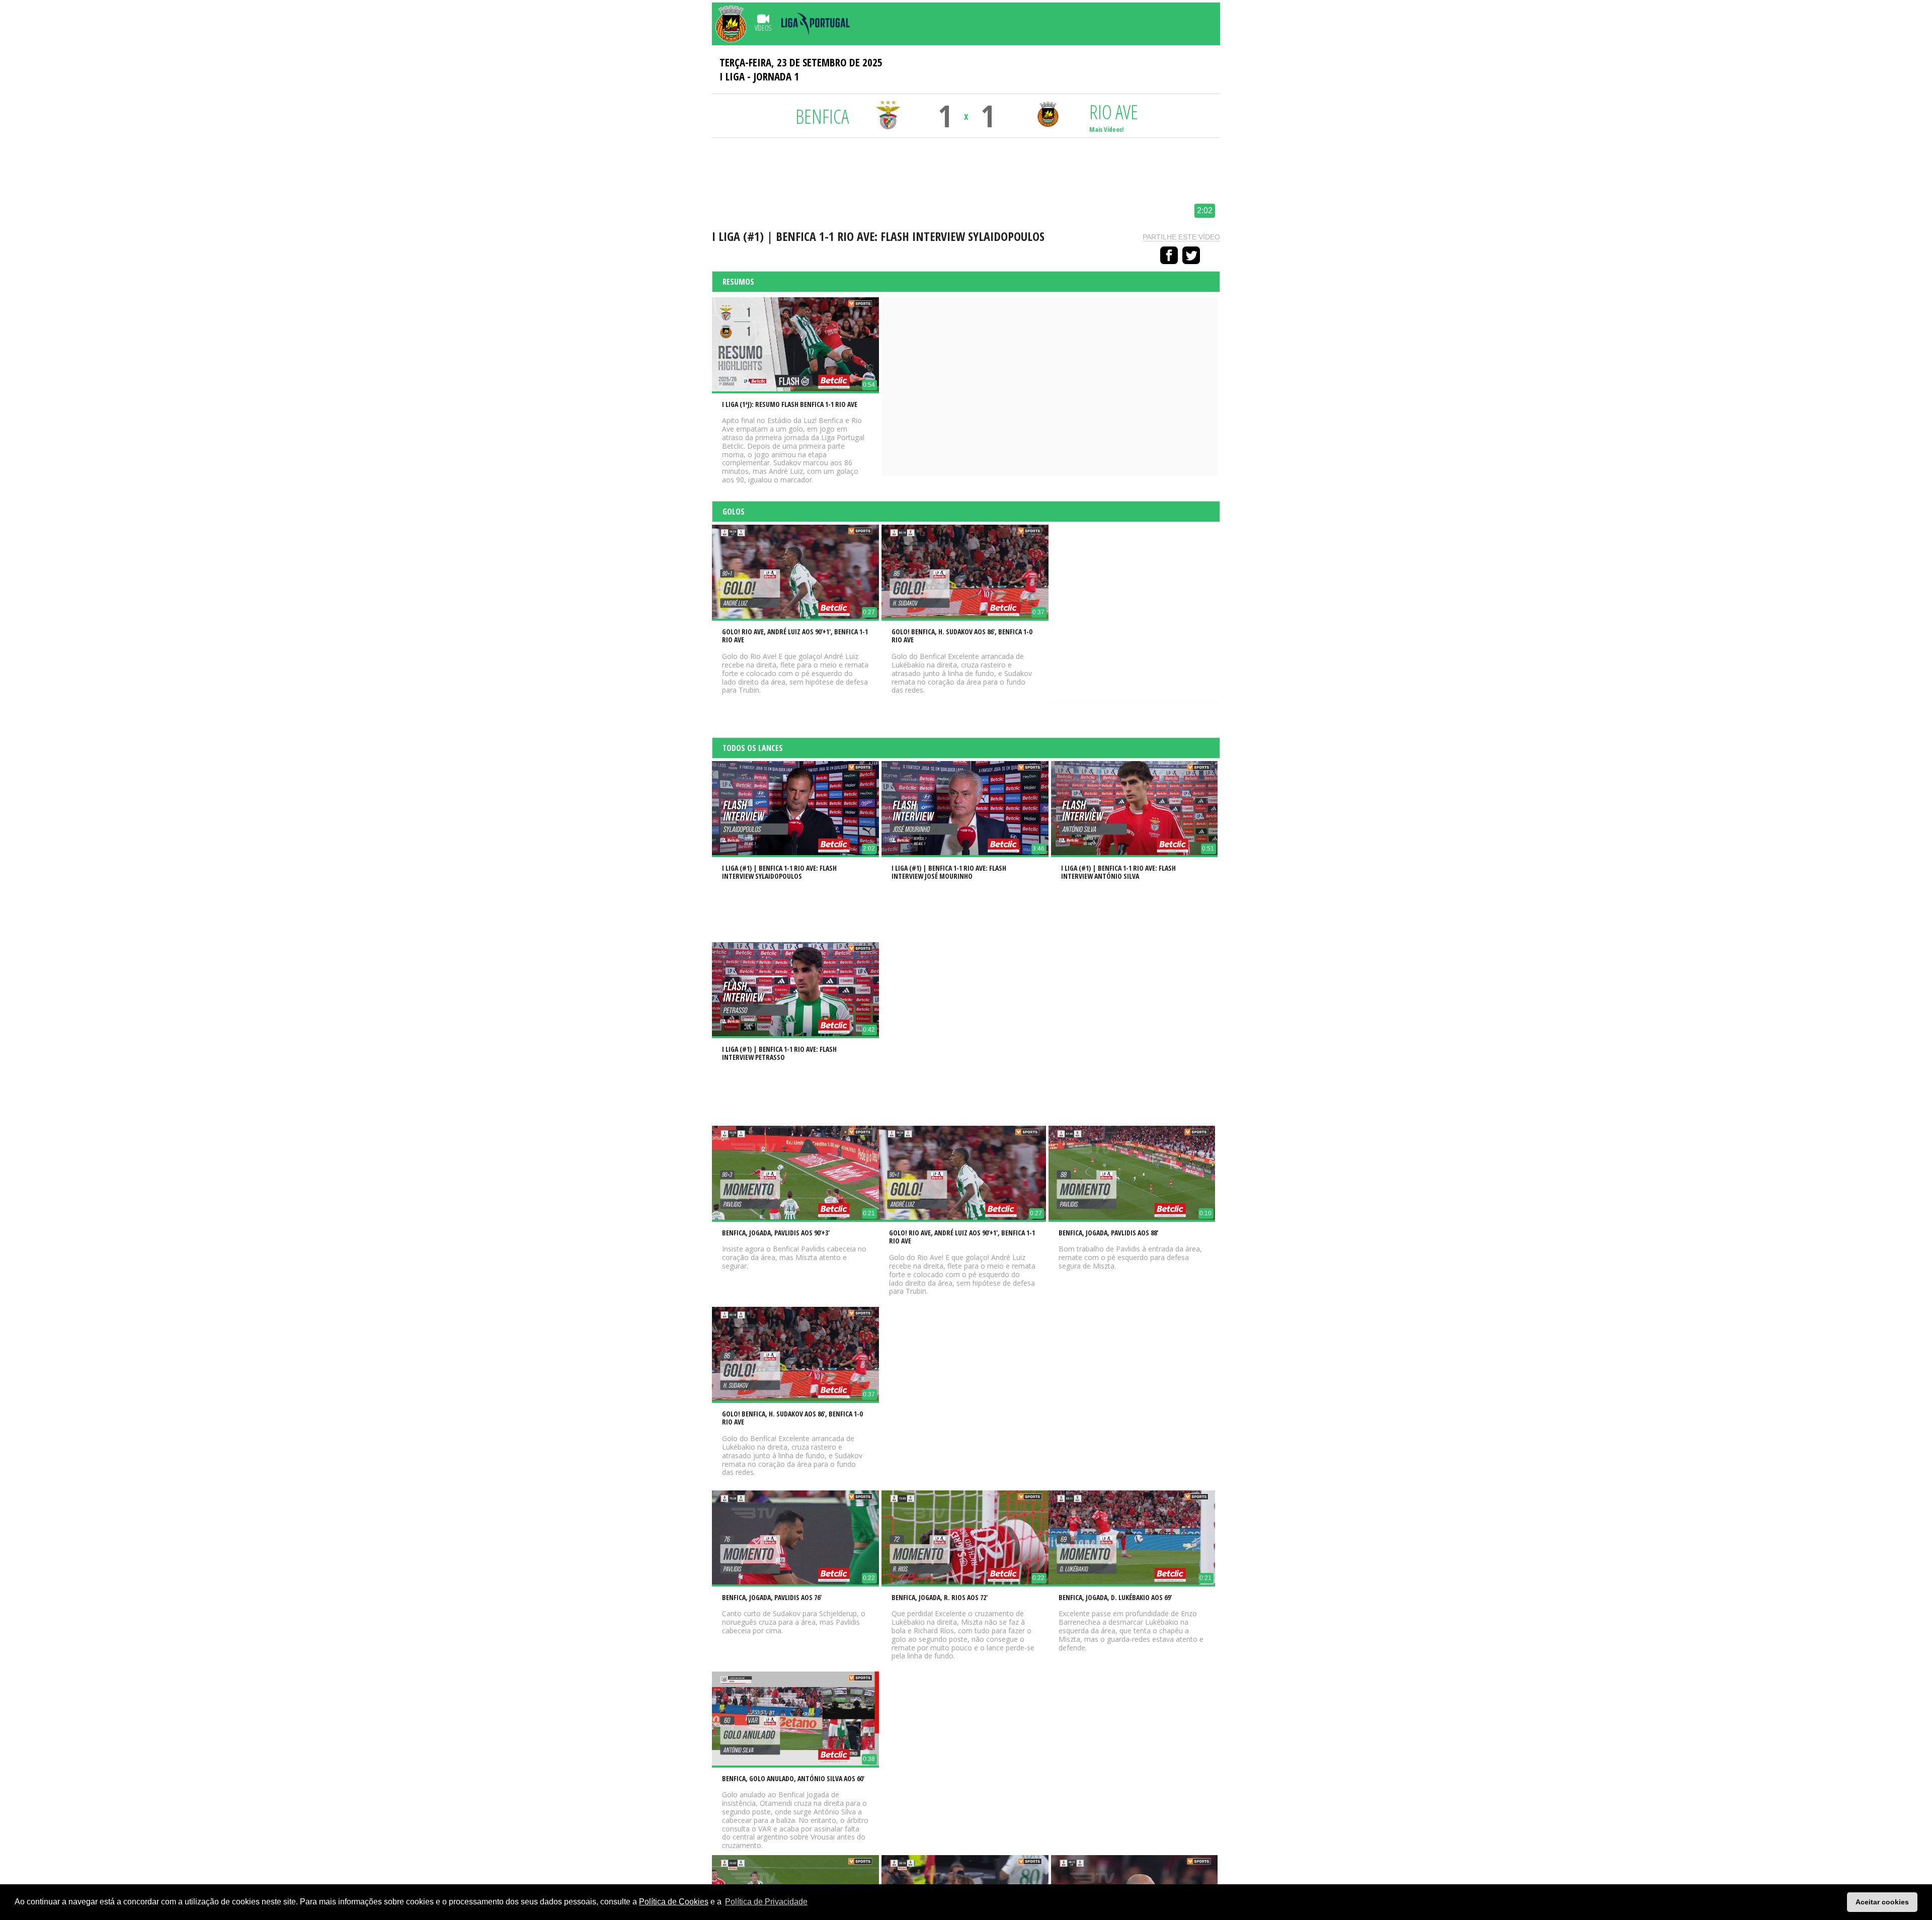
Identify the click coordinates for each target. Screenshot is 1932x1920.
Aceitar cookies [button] (1882, 1902)
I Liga (732, 76)
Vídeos (763, 28)
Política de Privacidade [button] (766, 1902)
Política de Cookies (674, 1902)
